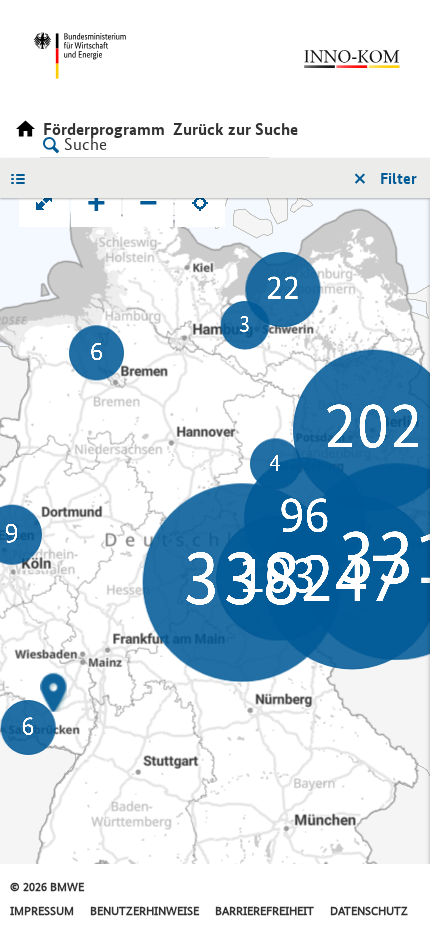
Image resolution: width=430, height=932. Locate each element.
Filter (398, 178)
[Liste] (23, 178)
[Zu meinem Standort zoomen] (200, 202)
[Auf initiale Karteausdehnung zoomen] (44, 202)
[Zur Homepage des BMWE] (111, 55)
